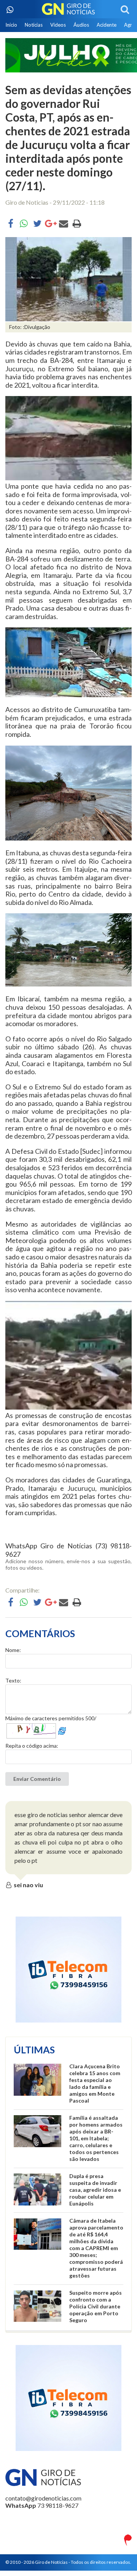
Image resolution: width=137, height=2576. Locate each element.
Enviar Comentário (37, 1779)
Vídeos (58, 25)
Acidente (107, 25)
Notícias (34, 25)
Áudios (81, 25)
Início (11, 25)
